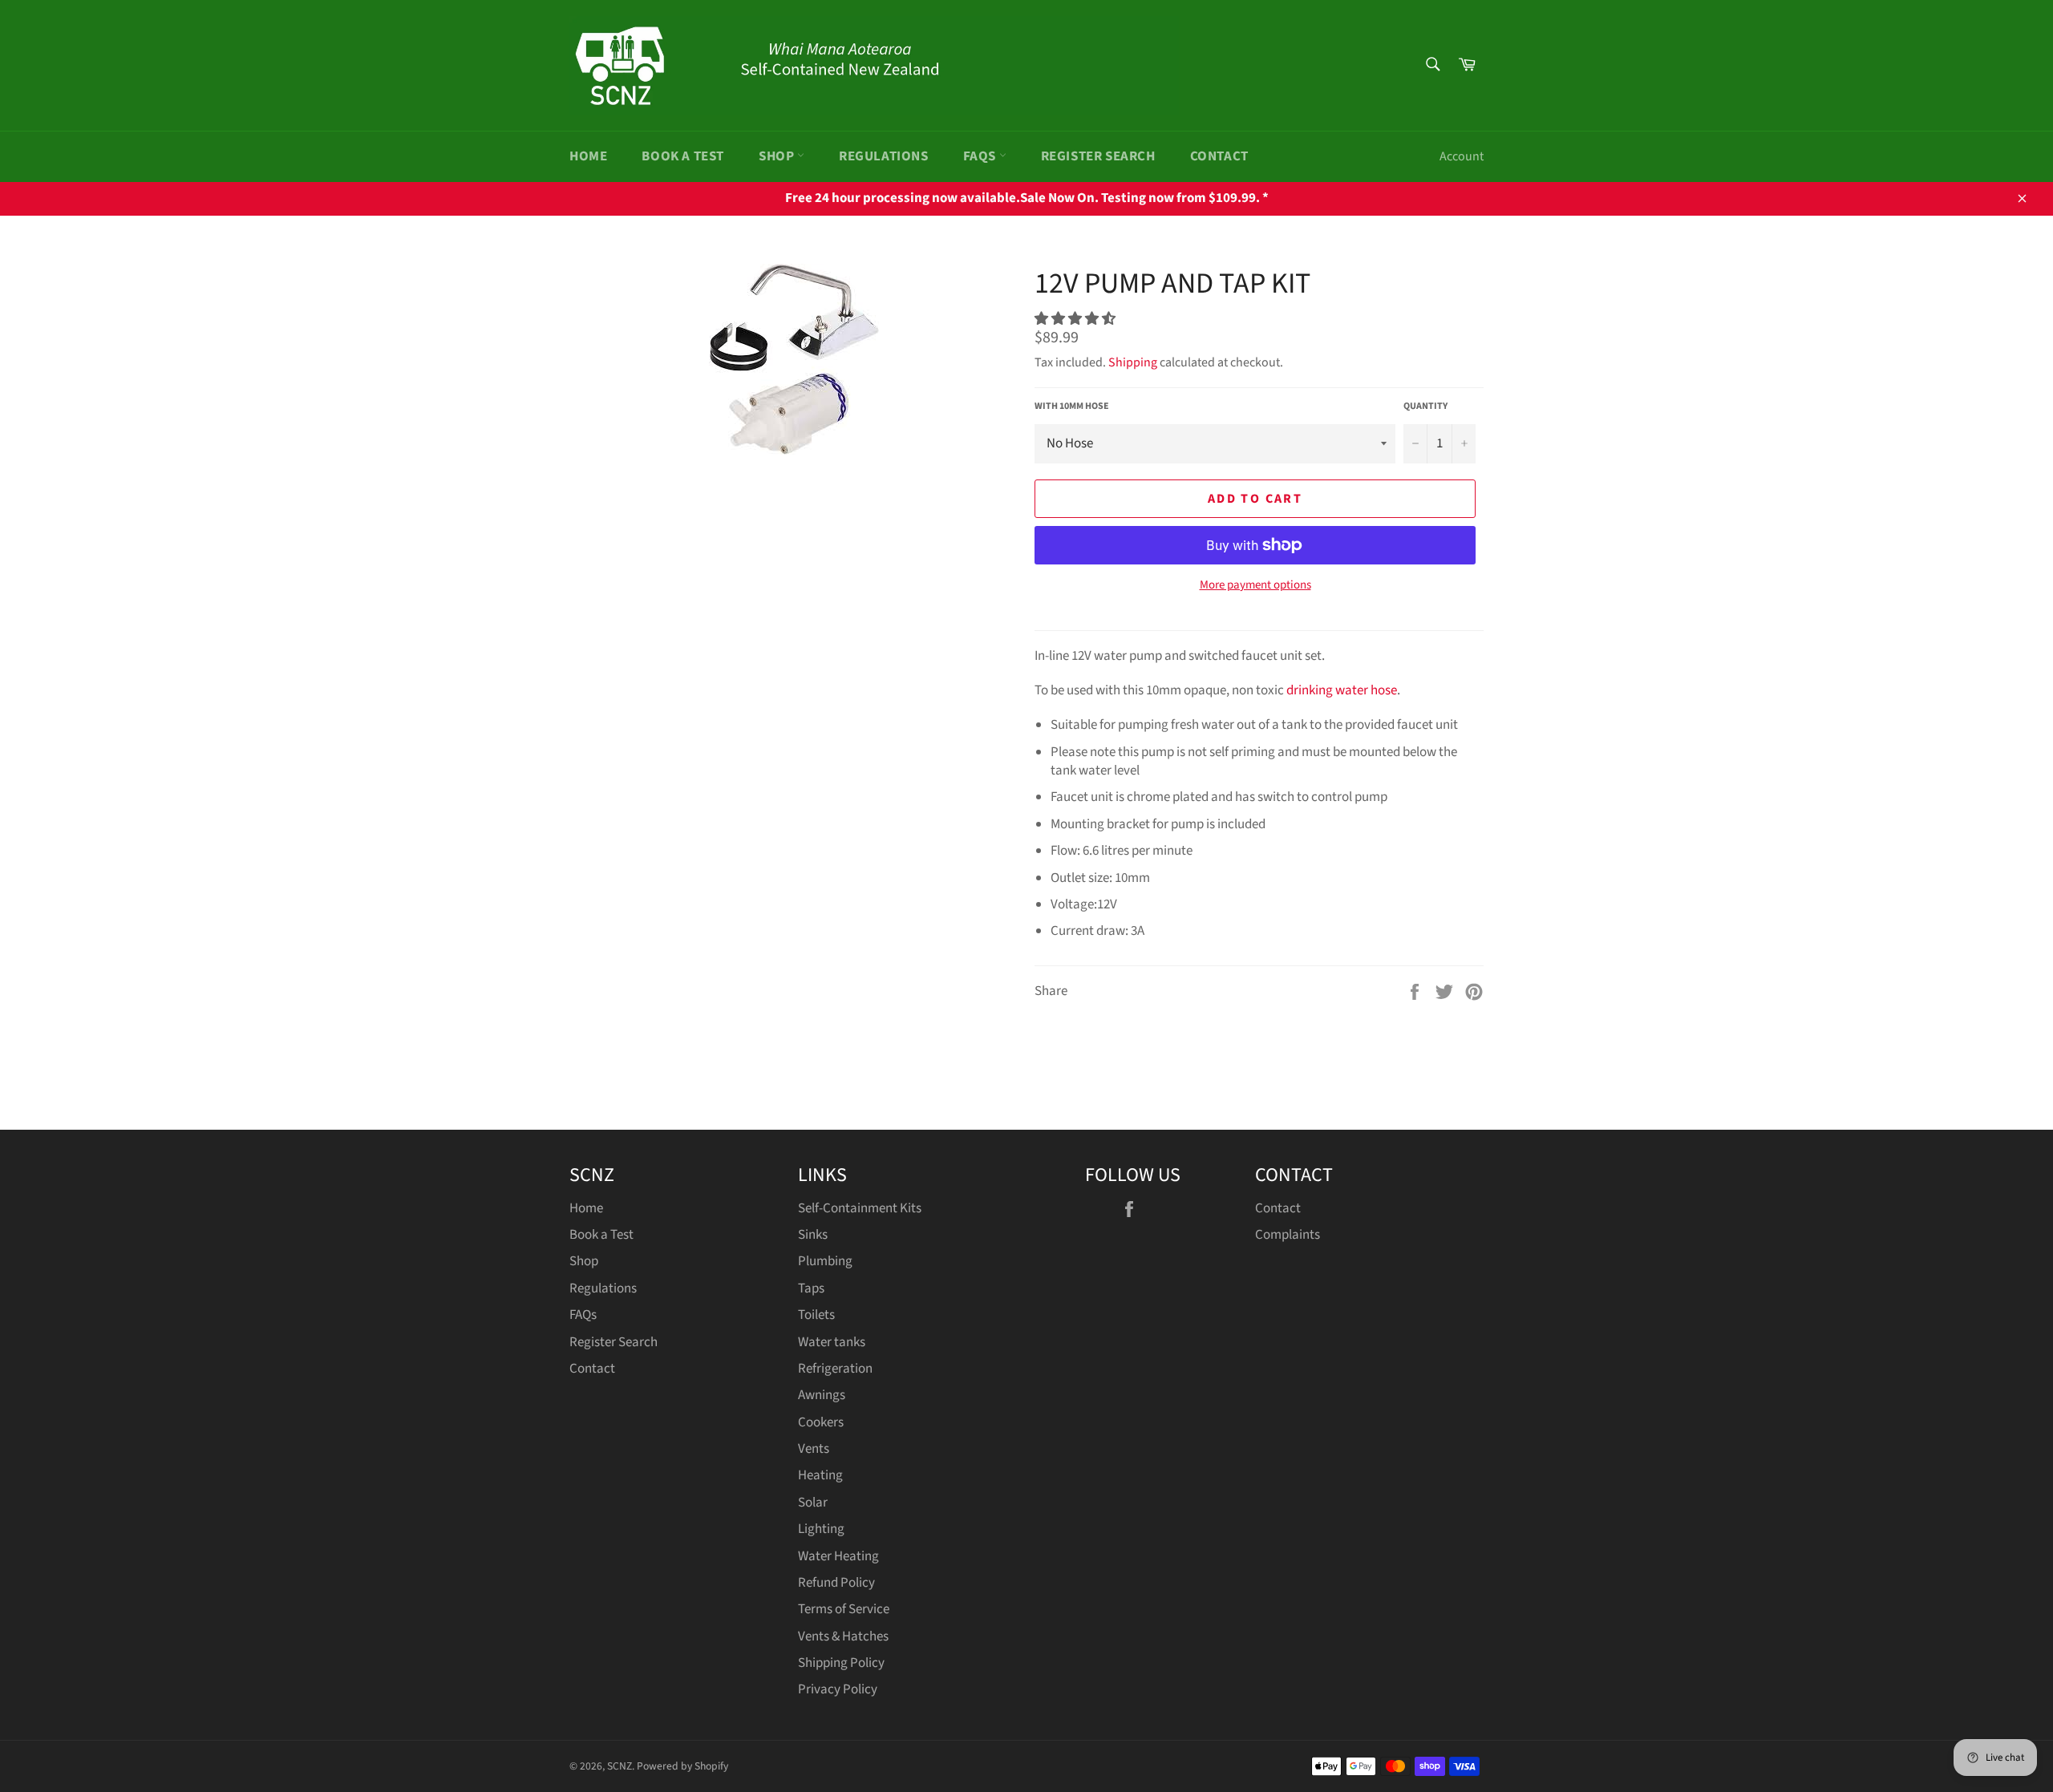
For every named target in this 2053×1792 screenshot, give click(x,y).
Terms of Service (844, 1609)
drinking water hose (1342, 690)
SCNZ (620, 1766)
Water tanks (832, 1342)
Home (588, 156)
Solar (813, 1503)
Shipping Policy (841, 1663)
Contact (1219, 156)
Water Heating (838, 1556)
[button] (1076, 319)
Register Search (1098, 156)
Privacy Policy (838, 1689)
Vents (814, 1449)
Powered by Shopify (682, 1766)
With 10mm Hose (1072, 407)
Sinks (813, 1235)
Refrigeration (835, 1369)
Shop (778, 156)
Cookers (821, 1422)
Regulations (884, 156)
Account (1462, 156)
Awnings (822, 1395)
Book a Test (683, 156)
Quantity (1425, 407)
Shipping (1133, 362)
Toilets (816, 1315)
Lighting (821, 1529)
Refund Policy (836, 1583)
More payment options (1255, 585)
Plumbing (825, 1261)
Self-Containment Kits (860, 1208)
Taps (811, 1288)
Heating (820, 1475)
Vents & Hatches (843, 1636)
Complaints (1288, 1235)
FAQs (981, 156)
